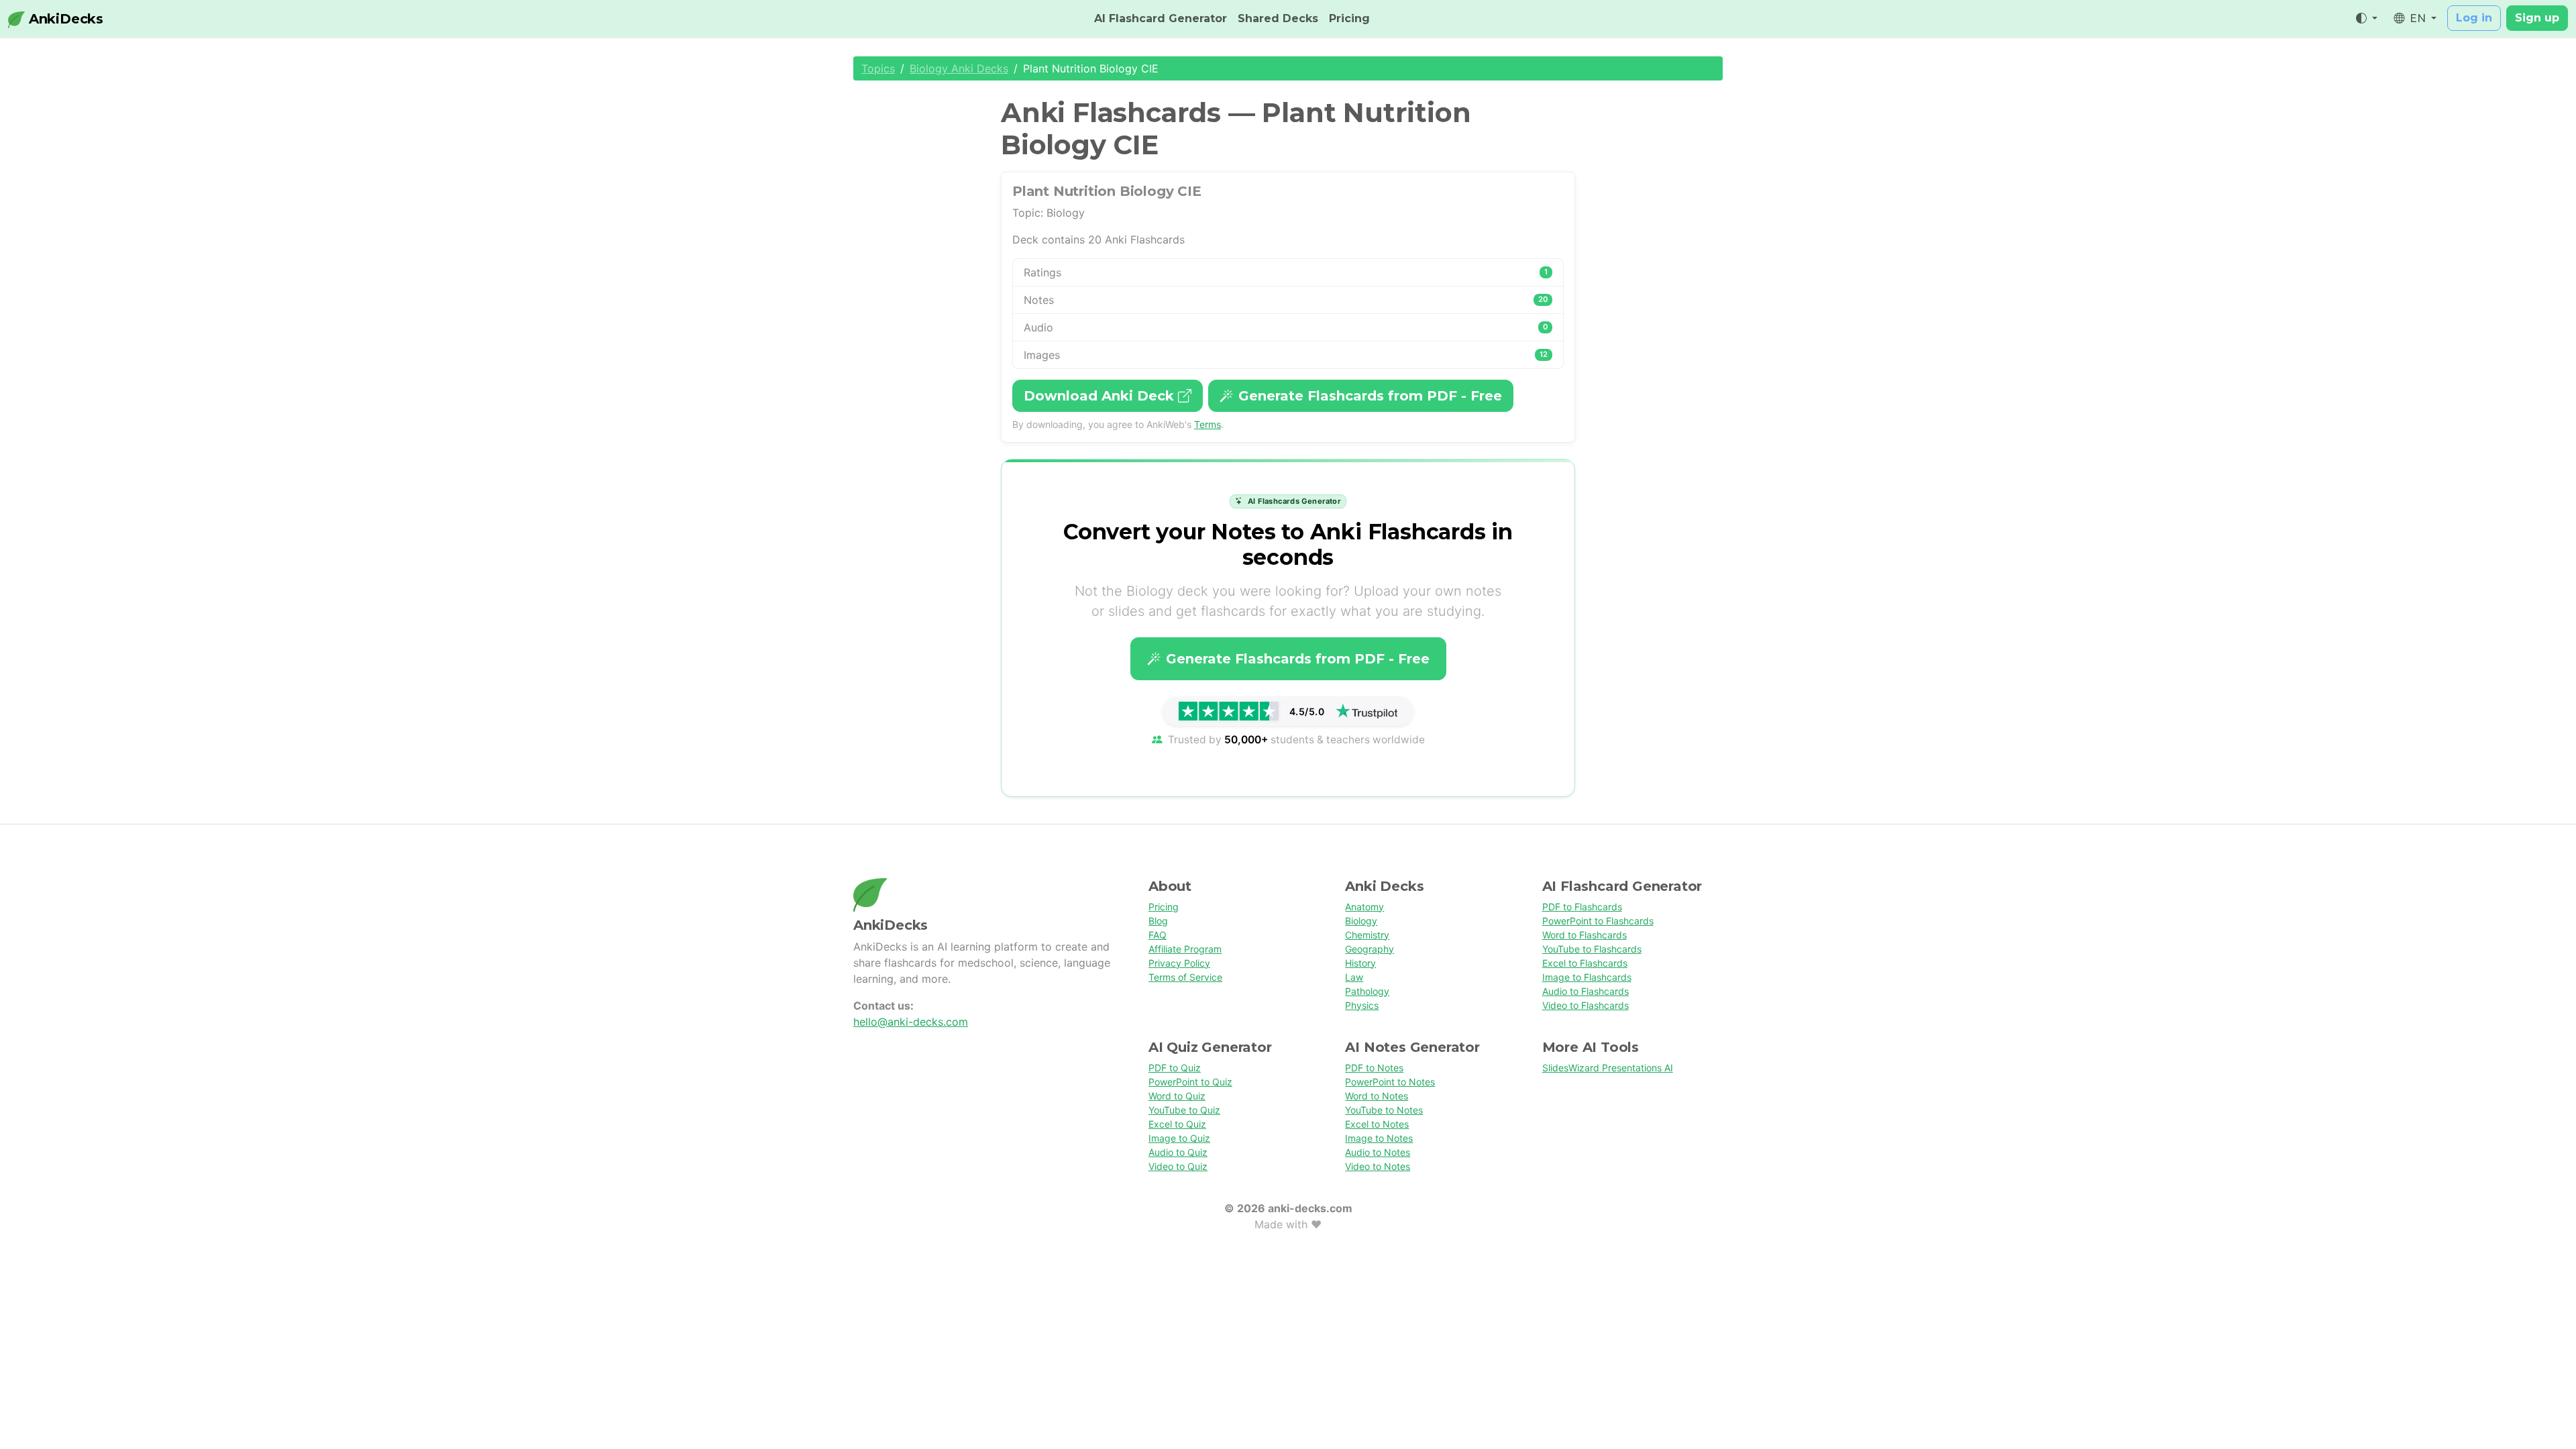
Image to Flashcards (1587, 977)
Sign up (2537, 18)
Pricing (1349, 18)
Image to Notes (1379, 1138)
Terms (1207, 424)
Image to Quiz (1179, 1138)
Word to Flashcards (1585, 935)
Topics (878, 68)
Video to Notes (1378, 1166)
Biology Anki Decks (959, 68)
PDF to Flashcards (1582, 907)
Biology (1361, 921)
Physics (1362, 1005)
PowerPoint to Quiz (1190, 1082)
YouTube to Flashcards (1592, 949)
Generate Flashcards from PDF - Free (1370, 396)
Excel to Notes (1377, 1124)
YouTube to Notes (1384, 1110)
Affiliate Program (1185, 949)
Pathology (1367, 991)
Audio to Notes (1378, 1152)
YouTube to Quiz (1184, 1110)
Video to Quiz (1178, 1166)
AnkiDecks (64, 19)
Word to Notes (1377, 1096)
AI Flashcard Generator (1161, 18)
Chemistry (1367, 935)
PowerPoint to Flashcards (1598, 921)
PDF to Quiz (1175, 1068)
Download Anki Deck (1101, 396)
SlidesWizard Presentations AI (1608, 1068)
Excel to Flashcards (1585, 963)
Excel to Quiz (1177, 1124)
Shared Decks (1278, 18)
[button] (2367, 19)
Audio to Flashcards (1586, 991)
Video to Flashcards (1586, 1005)
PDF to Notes (1374, 1068)
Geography (1370, 949)
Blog (1158, 921)
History (1360, 963)
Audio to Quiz (1178, 1152)
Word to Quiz (1177, 1096)
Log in (2474, 18)
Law (1354, 977)
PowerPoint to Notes (1390, 1082)
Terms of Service (1185, 977)
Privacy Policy (1179, 963)
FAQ (1158, 935)
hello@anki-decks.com (911, 1022)
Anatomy (1364, 907)
